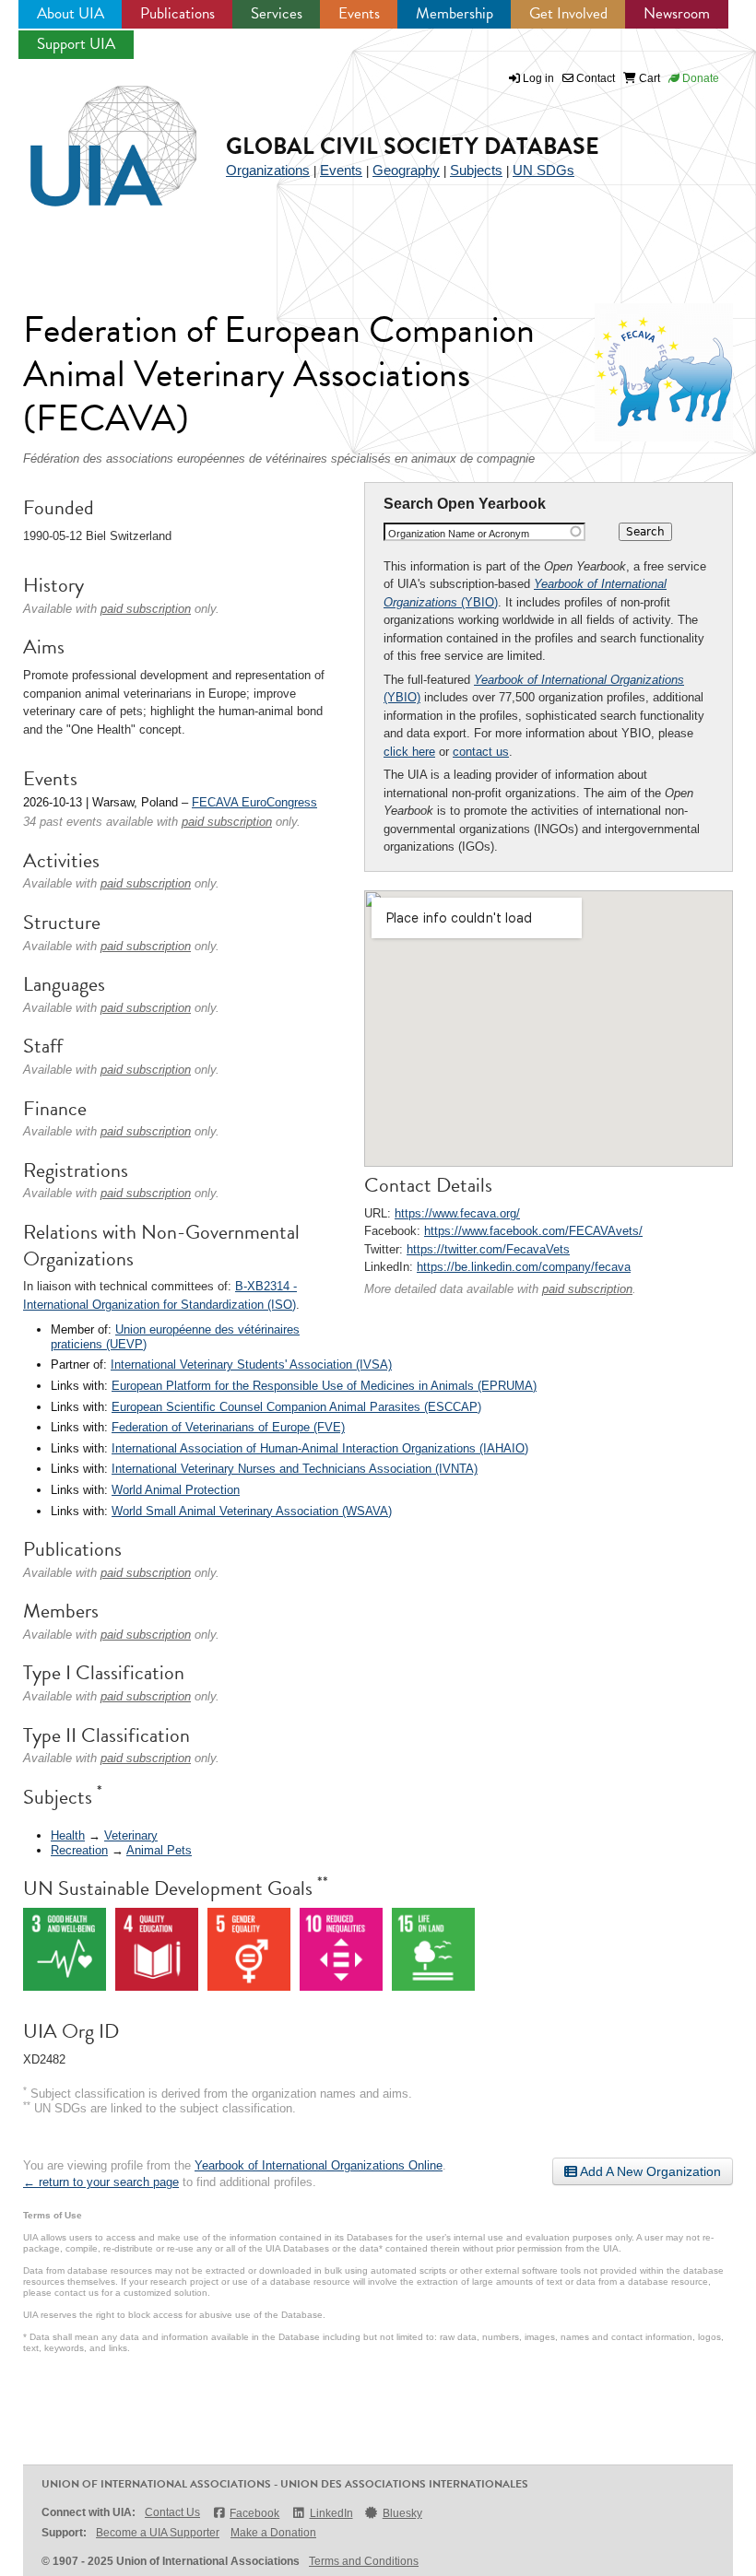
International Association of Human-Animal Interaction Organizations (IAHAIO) (320, 1448)
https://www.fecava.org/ (457, 1213)
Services (277, 13)
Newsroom (677, 13)
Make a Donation (273, 2533)
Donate (699, 78)
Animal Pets (159, 1850)
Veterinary (131, 1835)
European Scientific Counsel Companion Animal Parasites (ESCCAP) (296, 1407)
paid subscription (587, 1289)
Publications (177, 13)
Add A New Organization (649, 2171)
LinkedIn (331, 2513)
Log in (538, 78)
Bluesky (402, 2513)
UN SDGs (543, 170)
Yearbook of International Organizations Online (319, 2165)
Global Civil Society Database (413, 146)
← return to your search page (101, 2182)
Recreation (79, 1850)
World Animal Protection (176, 1490)
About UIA (71, 13)
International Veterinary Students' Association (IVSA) (251, 1364)
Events (359, 13)
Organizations (268, 170)
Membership (455, 13)
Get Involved (568, 13)
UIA (92, 135)
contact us (481, 752)
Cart (648, 78)
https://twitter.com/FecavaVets (488, 1249)
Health (68, 1835)
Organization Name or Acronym (459, 534)
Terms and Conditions (364, 2561)
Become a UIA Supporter (158, 2533)
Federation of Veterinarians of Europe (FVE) (228, 1427)
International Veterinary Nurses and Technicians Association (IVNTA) (295, 1469)
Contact (594, 78)
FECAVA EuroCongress (254, 802)
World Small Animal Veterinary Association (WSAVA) (252, 1511)
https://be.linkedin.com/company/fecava (524, 1267)
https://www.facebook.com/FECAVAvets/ (533, 1231)
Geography (406, 170)
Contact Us (172, 2512)
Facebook (254, 2513)
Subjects (476, 170)
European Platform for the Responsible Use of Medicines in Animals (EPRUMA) (324, 1386)
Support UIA (76, 44)
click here (409, 752)
